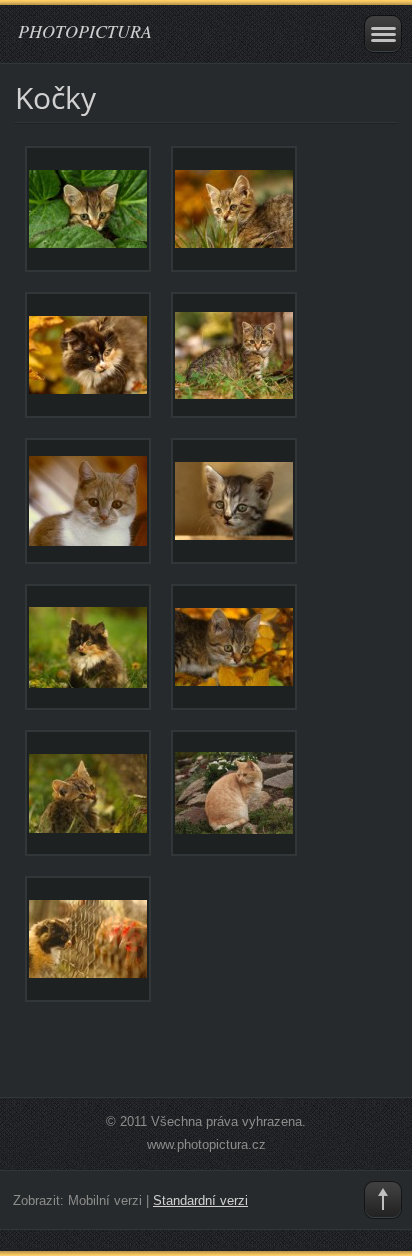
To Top (383, 1200)
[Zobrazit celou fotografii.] (88, 209)
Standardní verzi (200, 1200)
